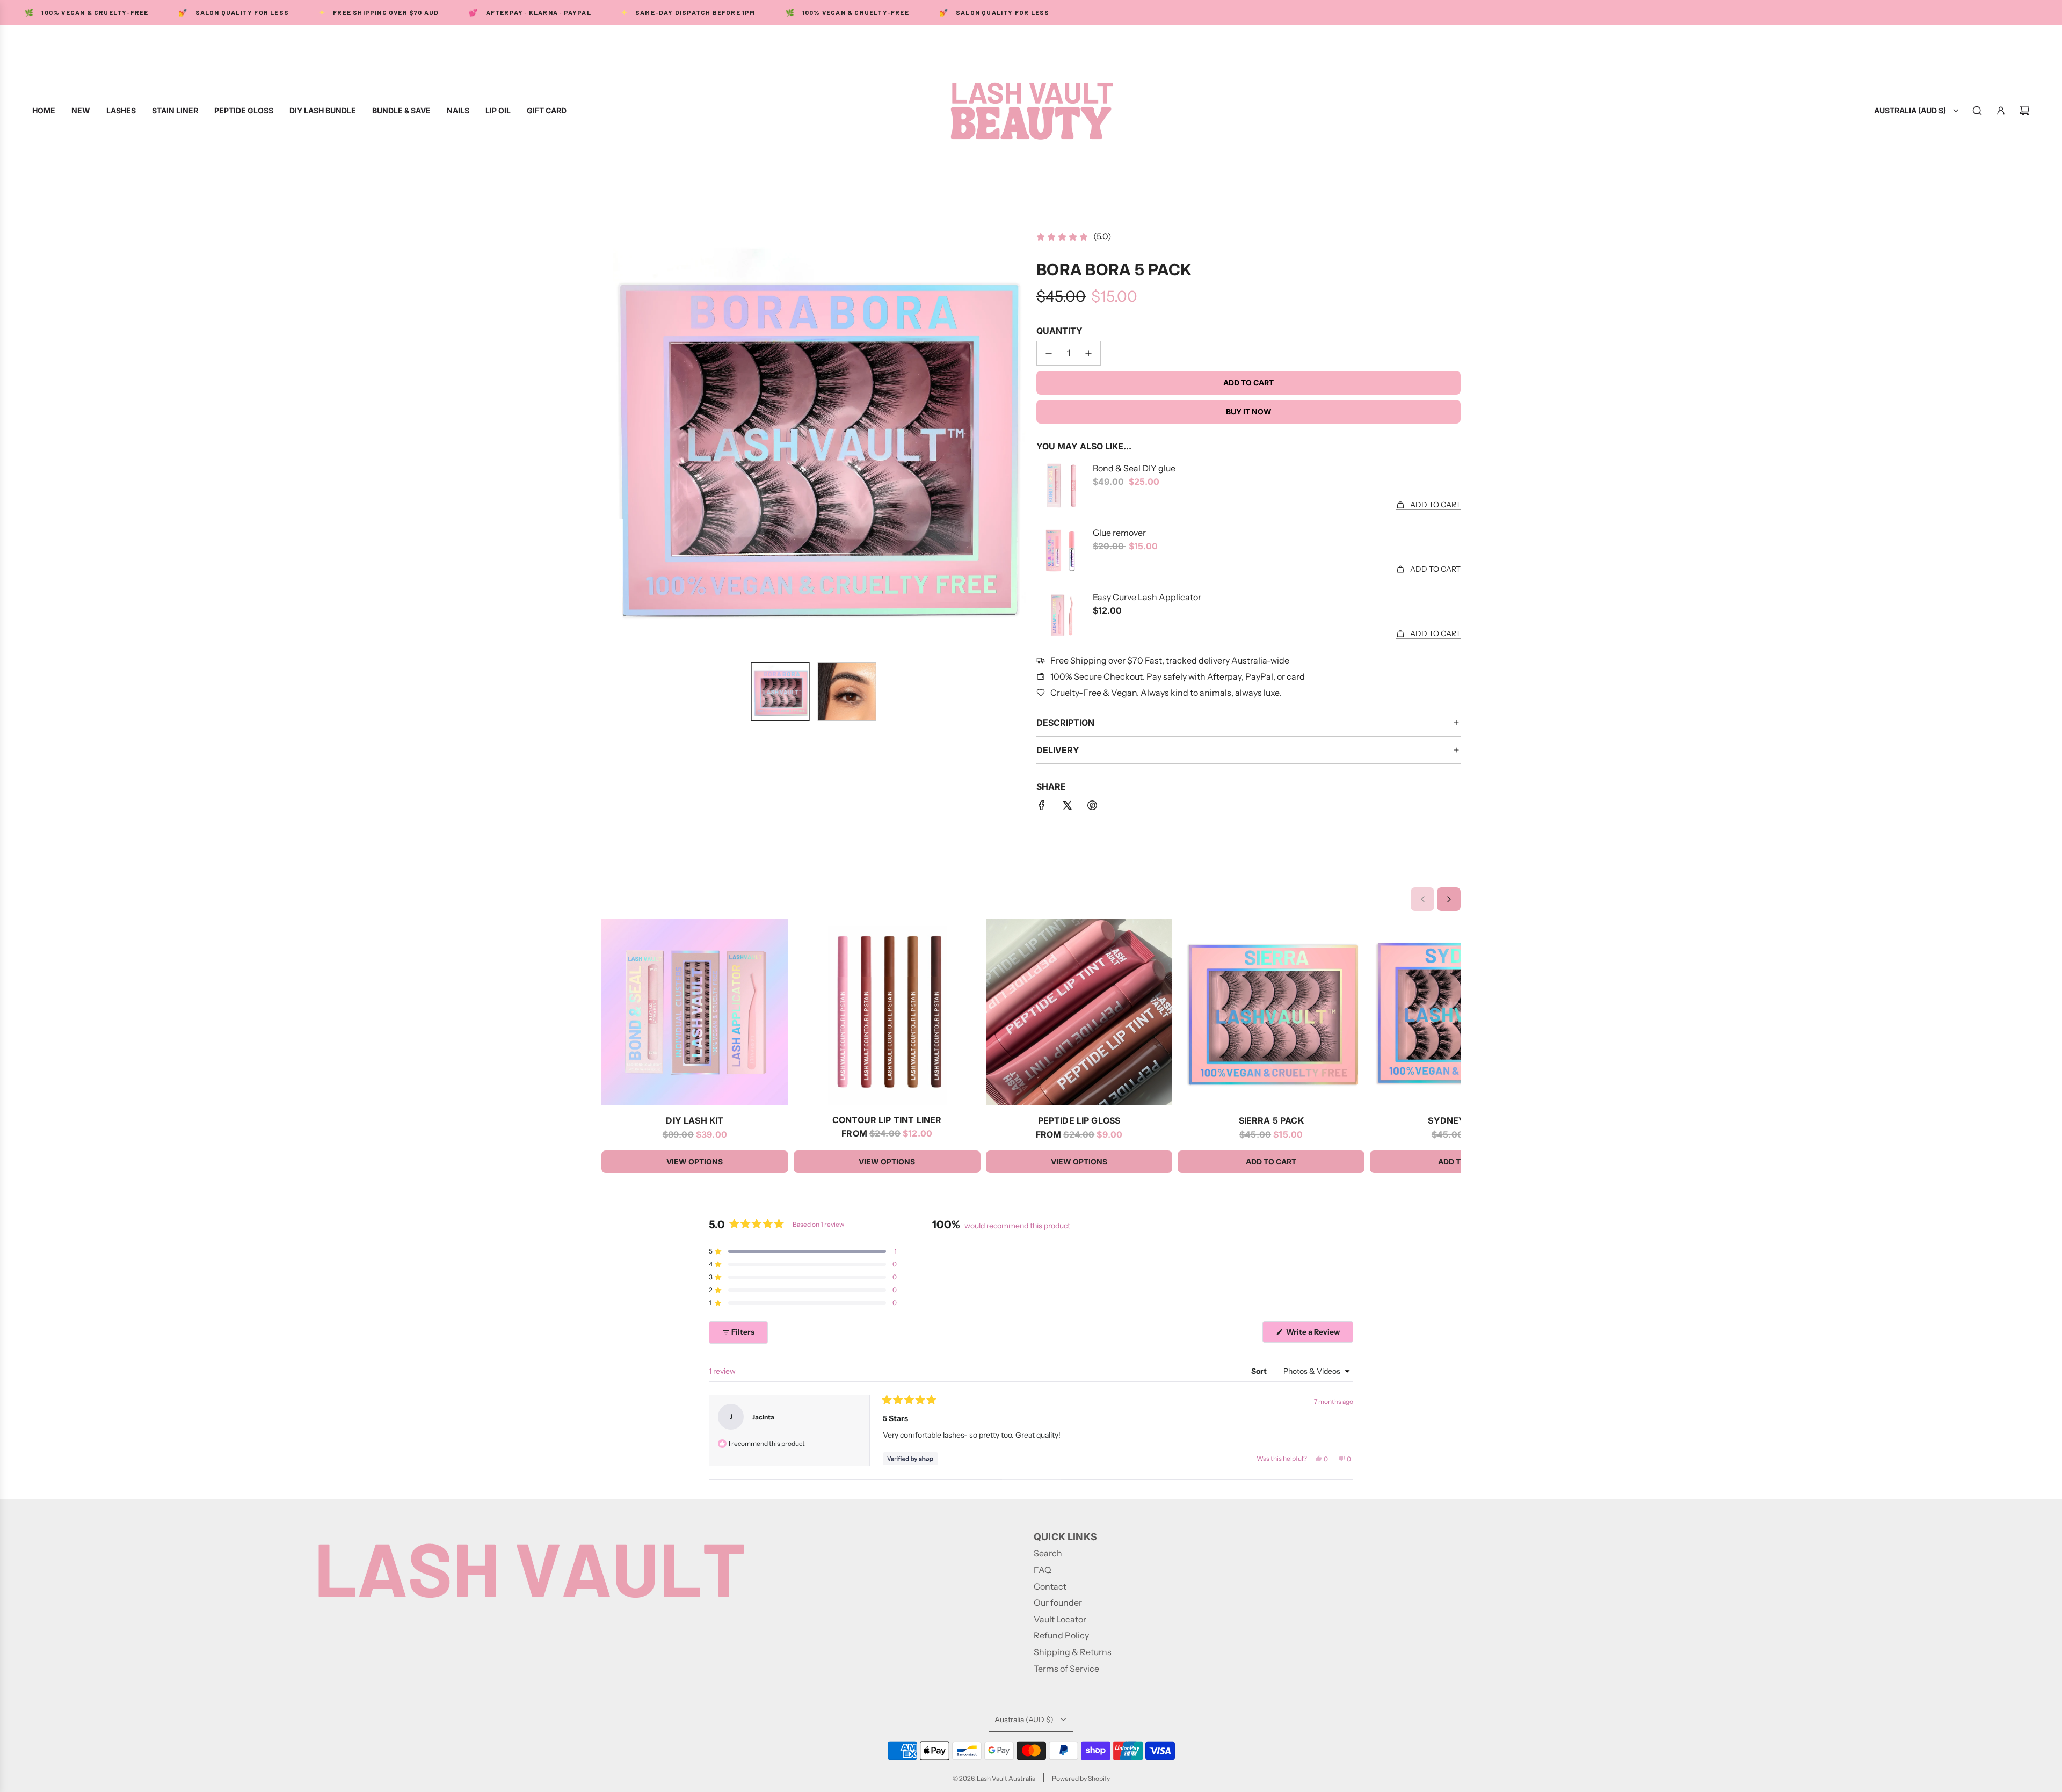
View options (695, 1161)
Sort (1260, 1371)
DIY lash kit (695, 1120)
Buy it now (1249, 411)
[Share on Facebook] (1042, 807)
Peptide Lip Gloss (1079, 1120)
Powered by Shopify (1081, 1778)
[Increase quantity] (1088, 353)
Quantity (1059, 331)
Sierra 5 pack (1271, 1120)
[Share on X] (1067, 807)
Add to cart (1271, 1161)
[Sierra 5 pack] (1271, 1012)
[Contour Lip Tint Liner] (887, 1012)
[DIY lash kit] (695, 1012)
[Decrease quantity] (1049, 353)
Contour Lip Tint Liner (887, 1120)
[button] (610, 442)
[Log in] (2001, 111)
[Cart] (2024, 111)
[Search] (1977, 111)
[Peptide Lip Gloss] (1079, 1012)
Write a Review (1315, 1335)
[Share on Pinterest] (1092, 807)
